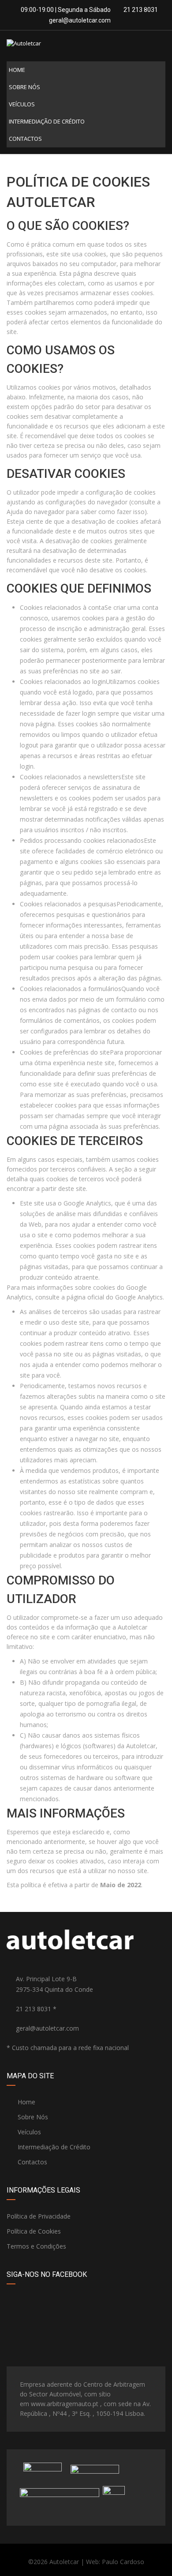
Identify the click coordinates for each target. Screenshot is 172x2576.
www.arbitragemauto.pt (65, 2404)
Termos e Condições (36, 2246)
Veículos (22, 104)
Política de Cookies (34, 2231)
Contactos (25, 139)
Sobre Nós (24, 87)
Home (17, 70)
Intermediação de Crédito (47, 121)
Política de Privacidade (39, 2216)
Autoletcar (64, 2562)
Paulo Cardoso (123, 2562)
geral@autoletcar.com (80, 20)
